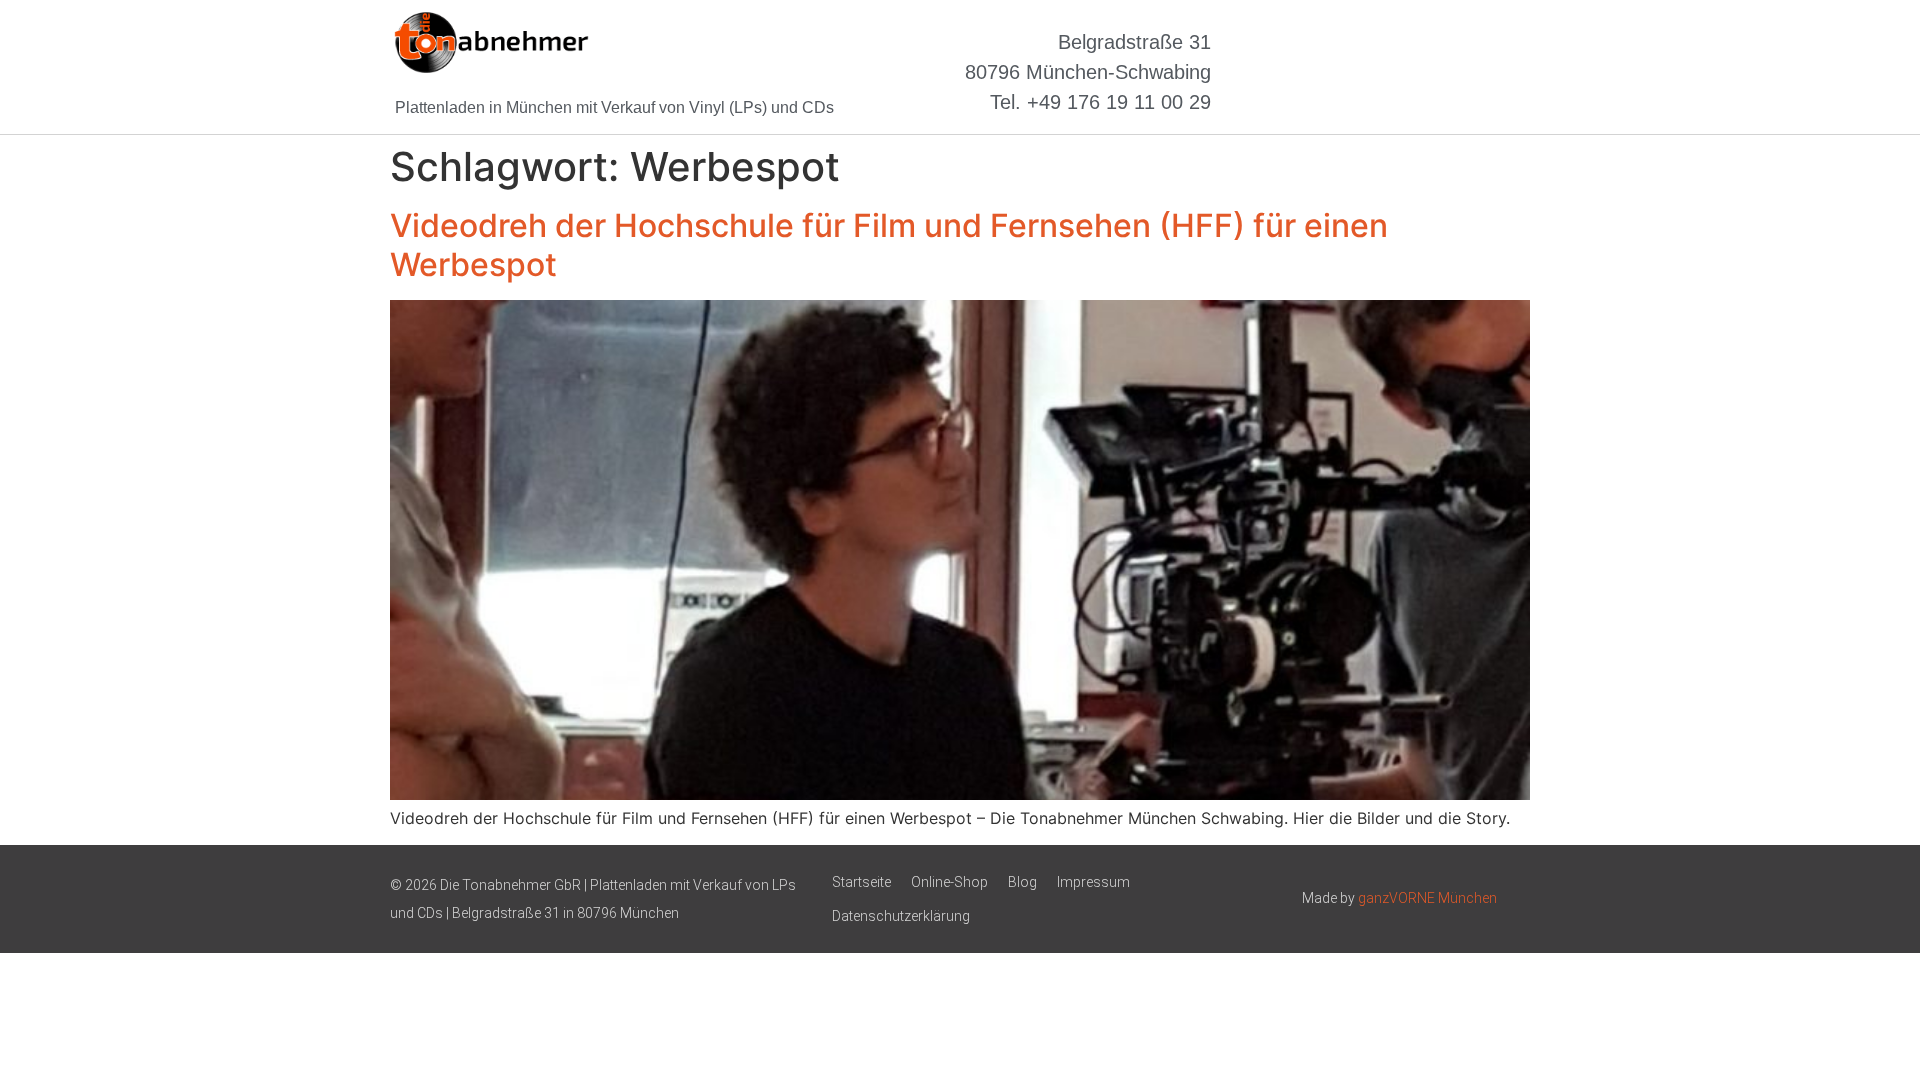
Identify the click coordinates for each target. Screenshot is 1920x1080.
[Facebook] (1418, 72)
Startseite (861, 882)
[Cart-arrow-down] (1341, 72)
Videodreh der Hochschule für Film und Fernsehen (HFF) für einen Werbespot (889, 244)
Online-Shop (949, 882)
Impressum (1093, 882)
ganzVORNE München (1427, 898)
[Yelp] (1495, 72)
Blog (1022, 882)
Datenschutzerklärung (901, 916)
